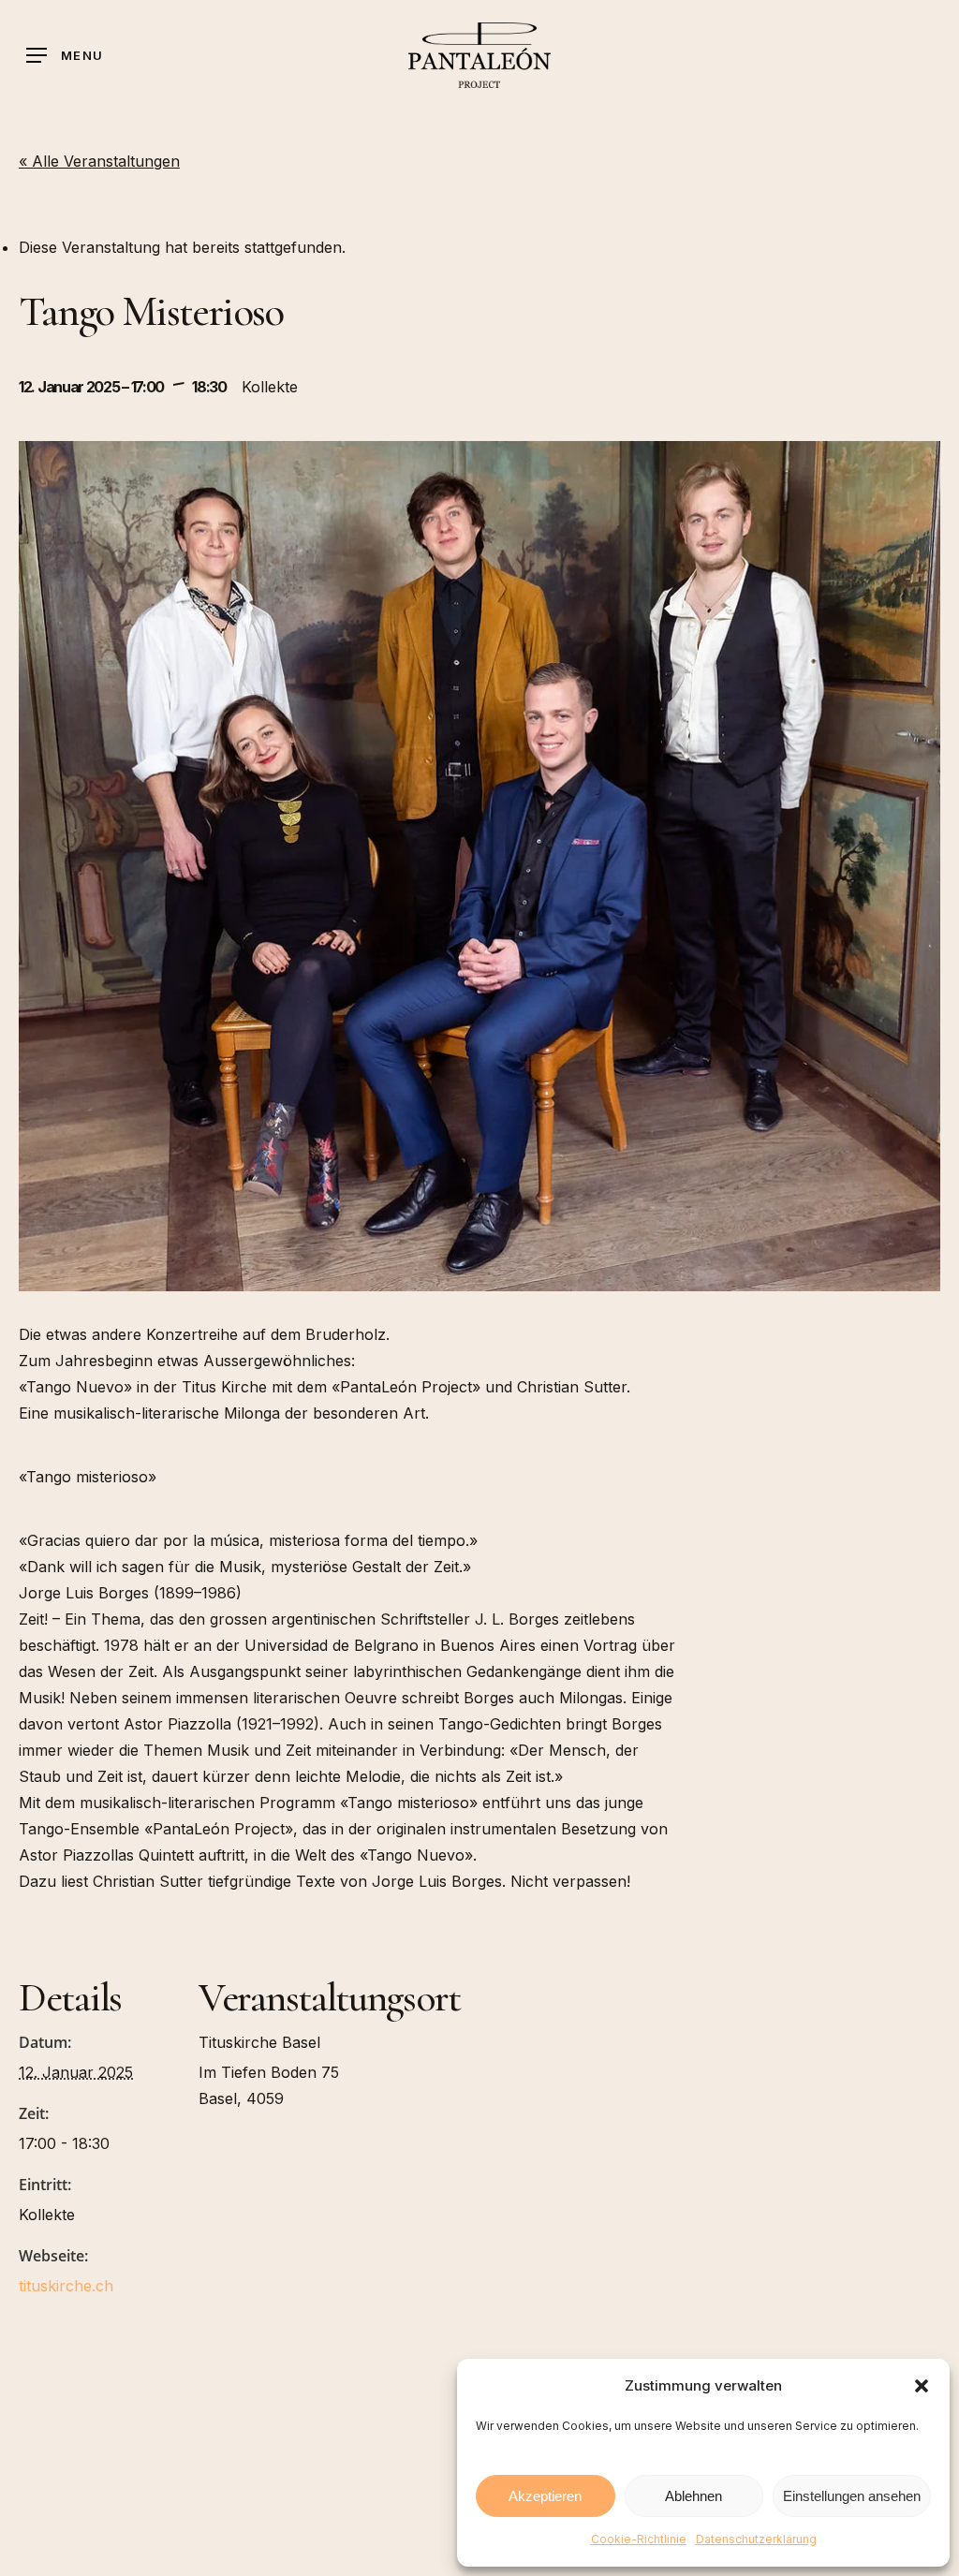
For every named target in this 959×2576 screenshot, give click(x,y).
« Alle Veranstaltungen (99, 161)
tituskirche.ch (66, 2286)
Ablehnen (693, 2496)
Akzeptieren (545, 2496)
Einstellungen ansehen (852, 2496)
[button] (922, 2386)
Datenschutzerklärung (756, 2539)
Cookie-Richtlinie (639, 2539)
